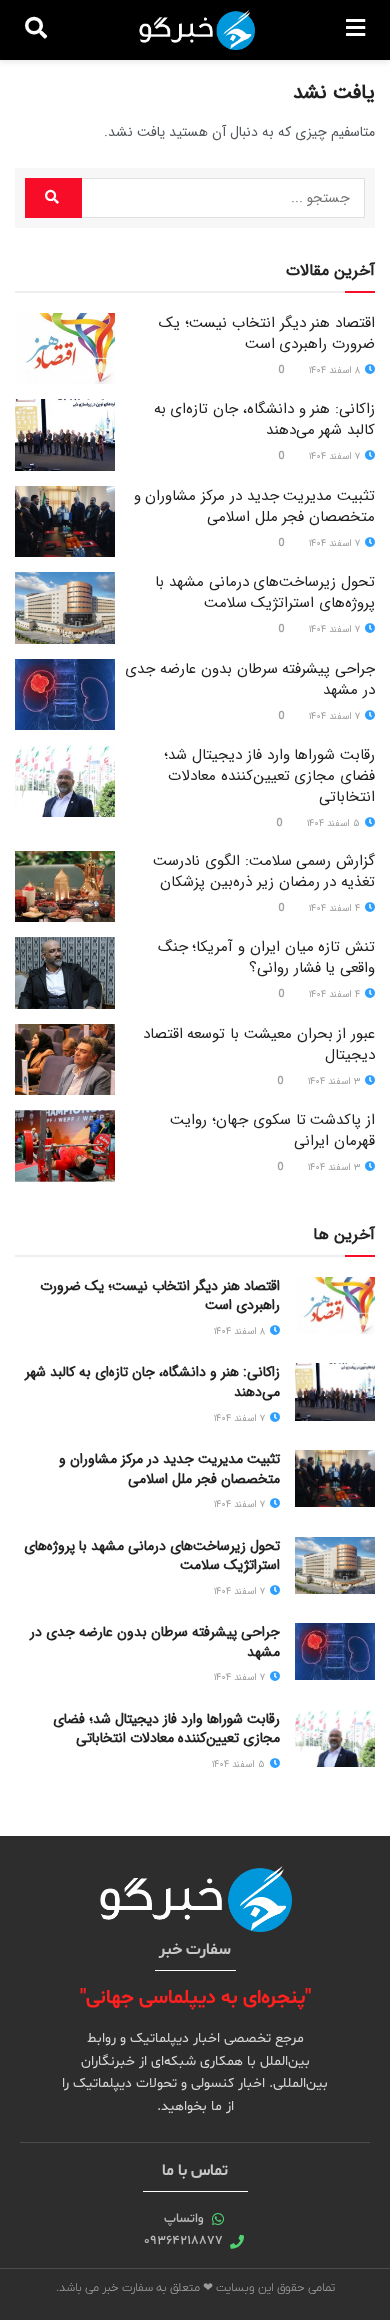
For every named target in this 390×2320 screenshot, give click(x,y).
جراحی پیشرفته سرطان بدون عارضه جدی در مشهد (250, 679)
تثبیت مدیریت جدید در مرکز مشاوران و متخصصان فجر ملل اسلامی (254, 506)
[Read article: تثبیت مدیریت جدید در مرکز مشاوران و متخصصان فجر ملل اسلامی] (65, 522)
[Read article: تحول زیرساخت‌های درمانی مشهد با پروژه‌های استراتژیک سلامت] (65, 608)
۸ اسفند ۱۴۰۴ (336, 370)
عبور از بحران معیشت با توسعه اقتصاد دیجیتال (259, 1044)
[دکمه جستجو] (36, 30)
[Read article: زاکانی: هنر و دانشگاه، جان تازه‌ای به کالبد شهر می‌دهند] (65, 435)
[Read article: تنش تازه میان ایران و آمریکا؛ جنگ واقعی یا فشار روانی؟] (65, 973)
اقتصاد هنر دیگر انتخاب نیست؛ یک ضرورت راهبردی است (267, 333)
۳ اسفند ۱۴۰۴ (335, 1081)
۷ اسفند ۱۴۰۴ (336, 456)
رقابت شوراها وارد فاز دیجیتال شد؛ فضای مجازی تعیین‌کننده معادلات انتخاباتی (269, 776)
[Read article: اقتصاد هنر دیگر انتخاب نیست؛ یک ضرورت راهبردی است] (65, 349)
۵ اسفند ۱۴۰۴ (335, 823)
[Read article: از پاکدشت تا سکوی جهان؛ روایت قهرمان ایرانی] (65, 1146)
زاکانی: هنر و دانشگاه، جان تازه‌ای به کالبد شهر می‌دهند (264, 419)
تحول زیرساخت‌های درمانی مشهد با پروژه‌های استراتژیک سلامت (265, 592)
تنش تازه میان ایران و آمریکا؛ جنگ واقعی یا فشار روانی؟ (266, 957)
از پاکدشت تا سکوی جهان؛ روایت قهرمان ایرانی (272, 1130)
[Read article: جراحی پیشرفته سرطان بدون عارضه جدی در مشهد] (65, 695)
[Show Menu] (355, 30)
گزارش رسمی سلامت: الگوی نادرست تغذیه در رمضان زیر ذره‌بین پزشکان (264, 871)
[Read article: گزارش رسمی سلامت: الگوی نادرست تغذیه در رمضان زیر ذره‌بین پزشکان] (65, 887)
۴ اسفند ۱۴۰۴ (336, 908)
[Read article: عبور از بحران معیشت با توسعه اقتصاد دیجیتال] (65, 1060)
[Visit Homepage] (197, 30)
